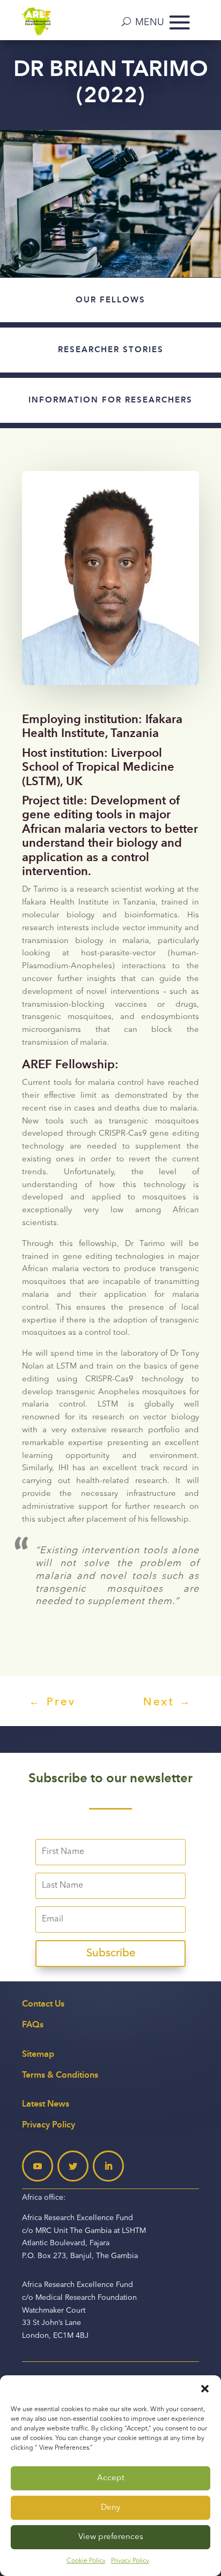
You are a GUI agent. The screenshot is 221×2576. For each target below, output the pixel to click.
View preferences (111, 2537)
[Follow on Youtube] (38, 2166)
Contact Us (43, 2004)
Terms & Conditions (60, 2075)
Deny (110, 2508)
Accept (111, 2478)
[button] (205, 2389)
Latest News (46, 2104)
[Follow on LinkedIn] (108, 2166)
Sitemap (38, 2054)
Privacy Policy (130, 2561)
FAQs (33, 2024)
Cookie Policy (86, 2561)
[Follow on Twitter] (73, 2166)
